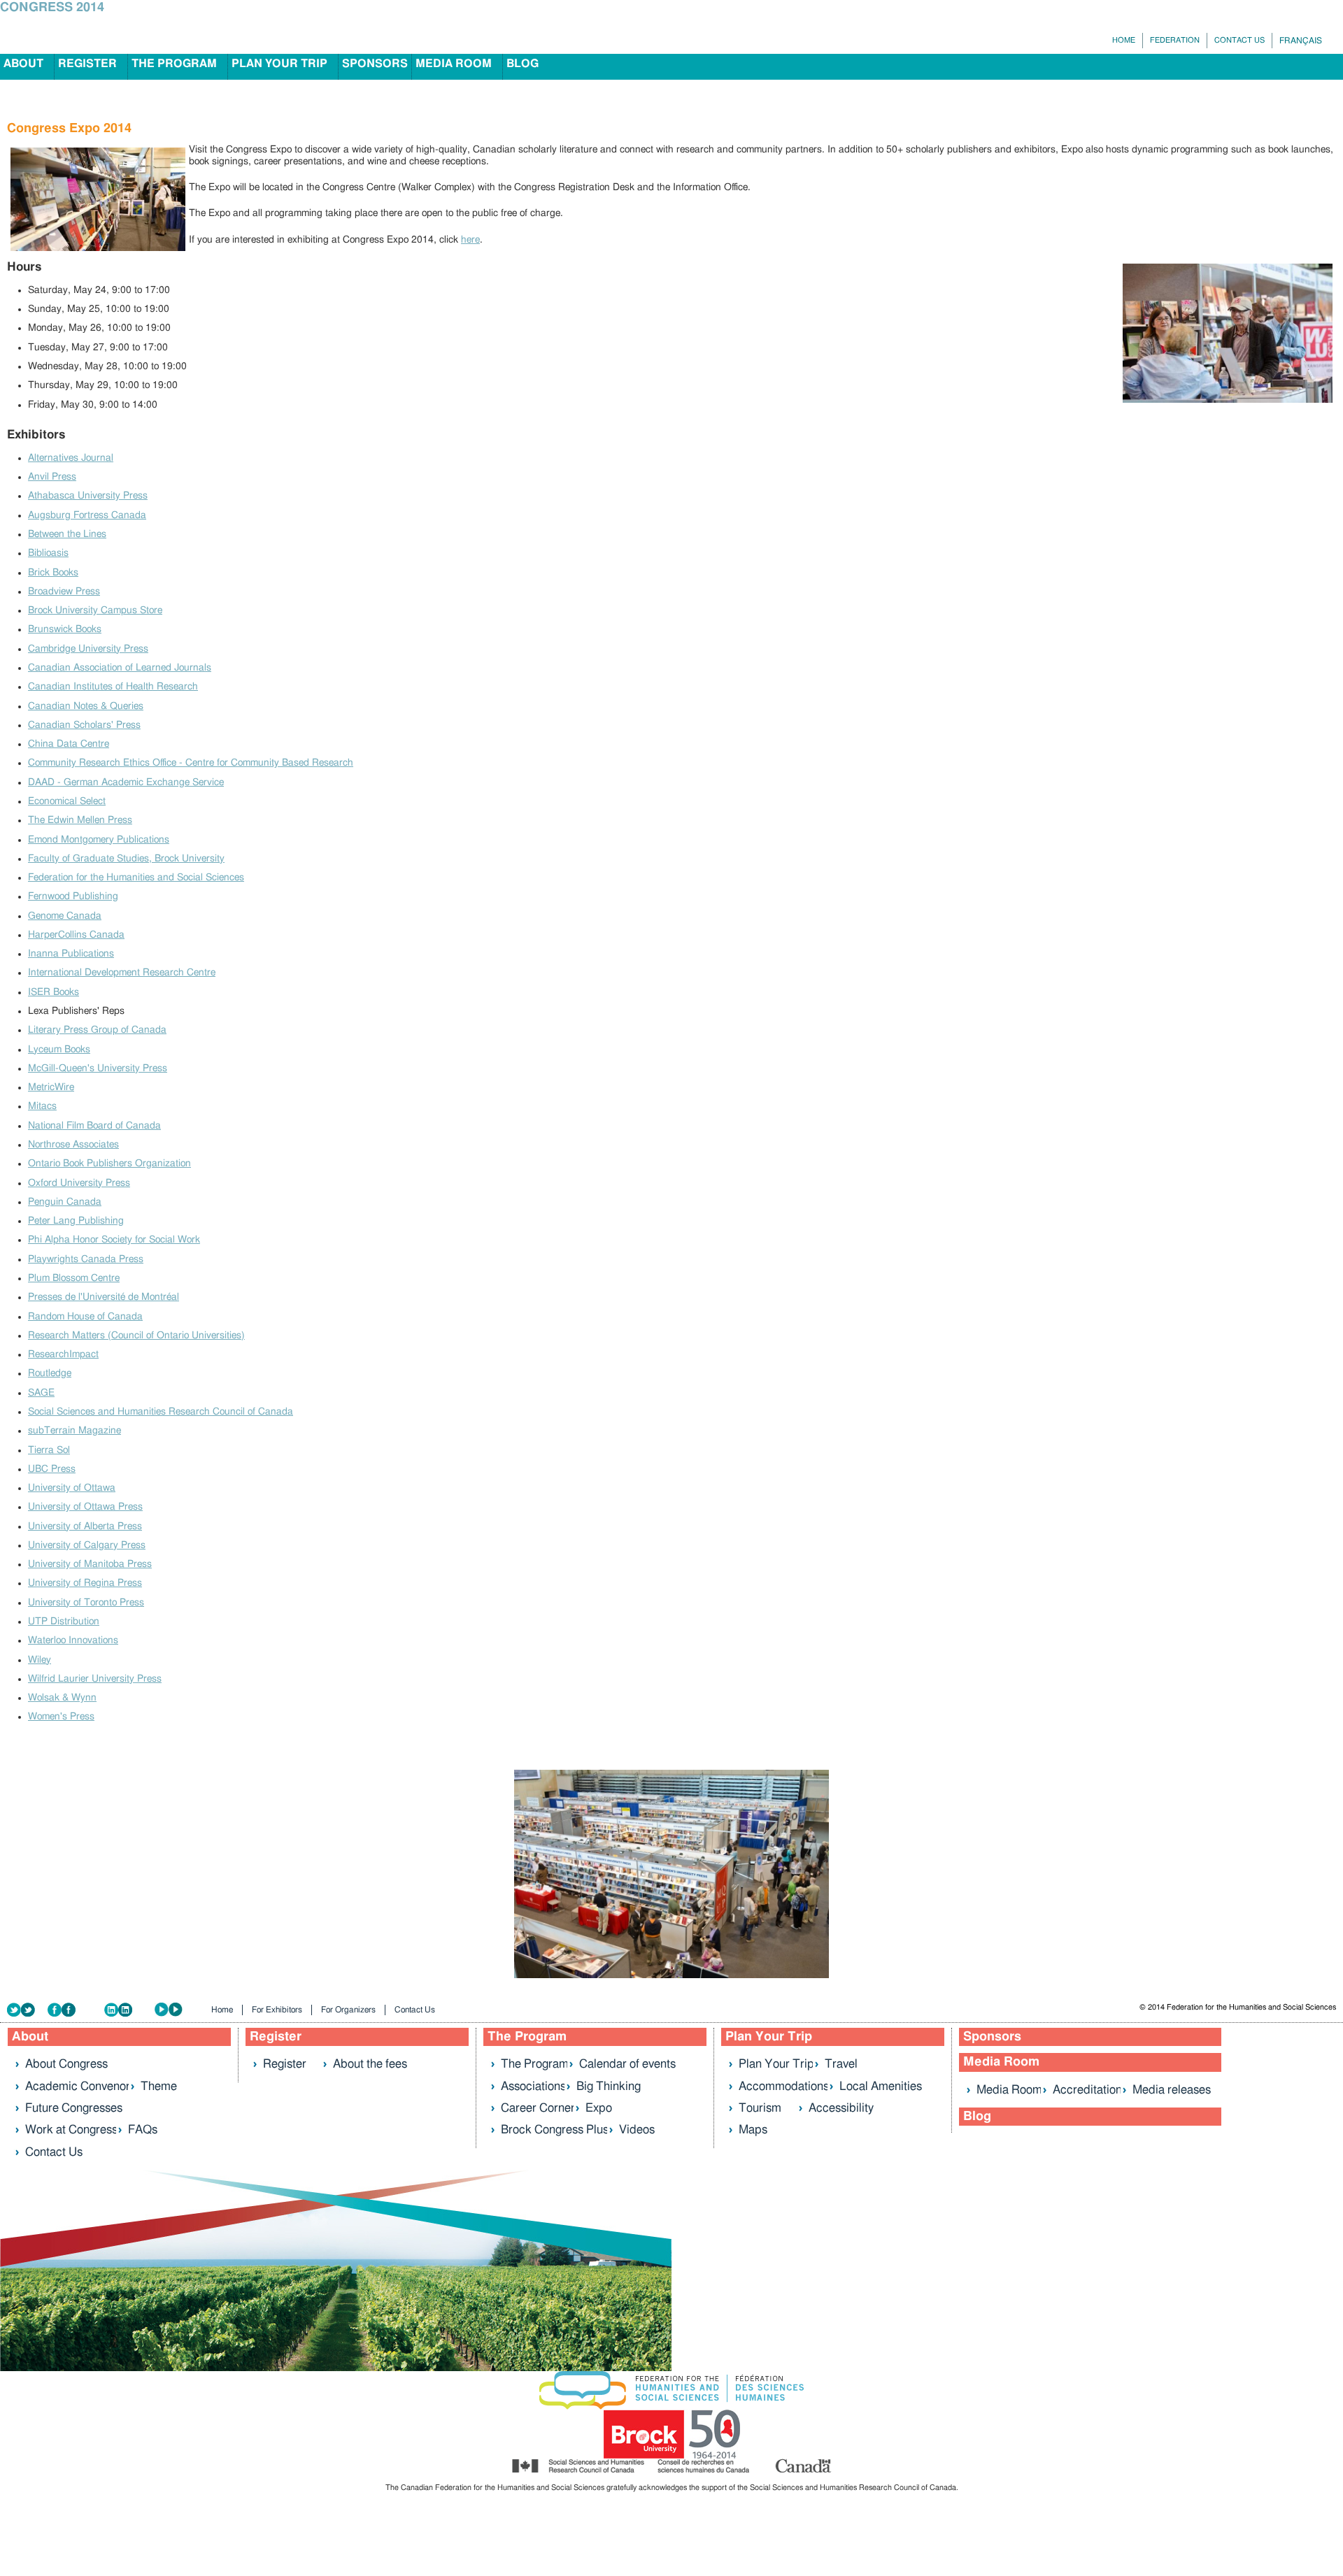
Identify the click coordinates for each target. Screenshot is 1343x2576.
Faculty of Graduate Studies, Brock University (126, 859)
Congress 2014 (52, 8)
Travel (841, 2064)
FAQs (143, 2130)
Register (87, 64)
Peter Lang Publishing (76, 1221)
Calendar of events (627, 2064)
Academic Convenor (78, 2086)
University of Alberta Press (85, 1526)
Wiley (40, 1660)
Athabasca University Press (88, 496)
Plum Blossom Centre (74, 1278)
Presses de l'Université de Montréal (104, 1297)
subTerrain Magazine (74, 1431)
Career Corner (538, 2108)
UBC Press (52, 1469)
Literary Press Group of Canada (97, 1030)
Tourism (760, 2108)
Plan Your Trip (279, 64)
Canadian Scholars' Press (84, 725)
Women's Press (61, 1717)
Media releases (1172, 2090)
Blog (523, 64)
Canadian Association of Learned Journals (120, 668)
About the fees (370, 2064)
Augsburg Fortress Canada (87, 515)
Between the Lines (67, 534)
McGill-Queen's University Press (98, 1068)
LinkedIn (129, 2010)
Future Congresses (74, 2108)
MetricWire (51, 1087)
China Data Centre (69, 744)
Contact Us (1239, 40)
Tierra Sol (49, 1450)
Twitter (27, 2010)
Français (1301, 41)
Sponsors (375, 64)
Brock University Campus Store (95, 610)
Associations (533, 2086)
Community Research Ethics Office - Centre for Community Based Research (191, 763)
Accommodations (784, 2086)
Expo (599, 2108)
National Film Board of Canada (94, 1126)
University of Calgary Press (87, 1545)
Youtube (178, 2010)
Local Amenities (881, 2086)
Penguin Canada (65, 1202)
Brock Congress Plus (555, 2130)
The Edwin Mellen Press (80, 820)
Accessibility (841, 2108)
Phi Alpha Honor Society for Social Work (114, 1240)
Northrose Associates (73, 1145)
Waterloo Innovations (73, 1640)
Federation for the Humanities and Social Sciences (136, 878)
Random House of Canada (85, 1317)
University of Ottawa (72, 1488)
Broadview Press (64, 592)
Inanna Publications (71, 954)
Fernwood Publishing (73, 896)
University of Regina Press (85, 1583)
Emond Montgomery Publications (99, 840)
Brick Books (53, 573)
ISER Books (54, 992)
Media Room (454, 64)
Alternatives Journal (71, 458)
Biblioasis (48, 553)
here (470, 240)
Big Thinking (609, 2086)
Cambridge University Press (88, 649)
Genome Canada (65, 916)
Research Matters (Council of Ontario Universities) (136, 1336)
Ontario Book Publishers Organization (109, 1164)
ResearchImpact (63, 1354)
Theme (159, 2086)
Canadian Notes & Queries (86, 706)
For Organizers (348, 2010)
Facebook (76, 2010)
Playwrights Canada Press (86, 1259)
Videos (637, 2130)
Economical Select (67, 801)
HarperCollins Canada (76, 935)
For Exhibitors (277, 2010)
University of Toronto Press (86, 1603)
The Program (174, 64)
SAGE (41, 1393)
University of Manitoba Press (90, 1564)
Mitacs (42, 1106)
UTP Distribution (64, 1622)
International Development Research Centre (122, 973)
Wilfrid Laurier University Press (95, 1679)
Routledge (50, 1373)
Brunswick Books (65, 629)
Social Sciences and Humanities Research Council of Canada (161, 1412)
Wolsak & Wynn (62, 1698)
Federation (1175, 40)
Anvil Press (52, 477)
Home (1124, 40)
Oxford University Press (79, 1183)
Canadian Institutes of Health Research (113, 687)
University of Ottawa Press (85, 1507)
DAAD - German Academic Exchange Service (126, 782)
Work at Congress (71, 2130)
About (23, 64)
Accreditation (1087, 2090)
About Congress (66, 2064)
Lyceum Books (59, 1050)
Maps (753, 2130)
